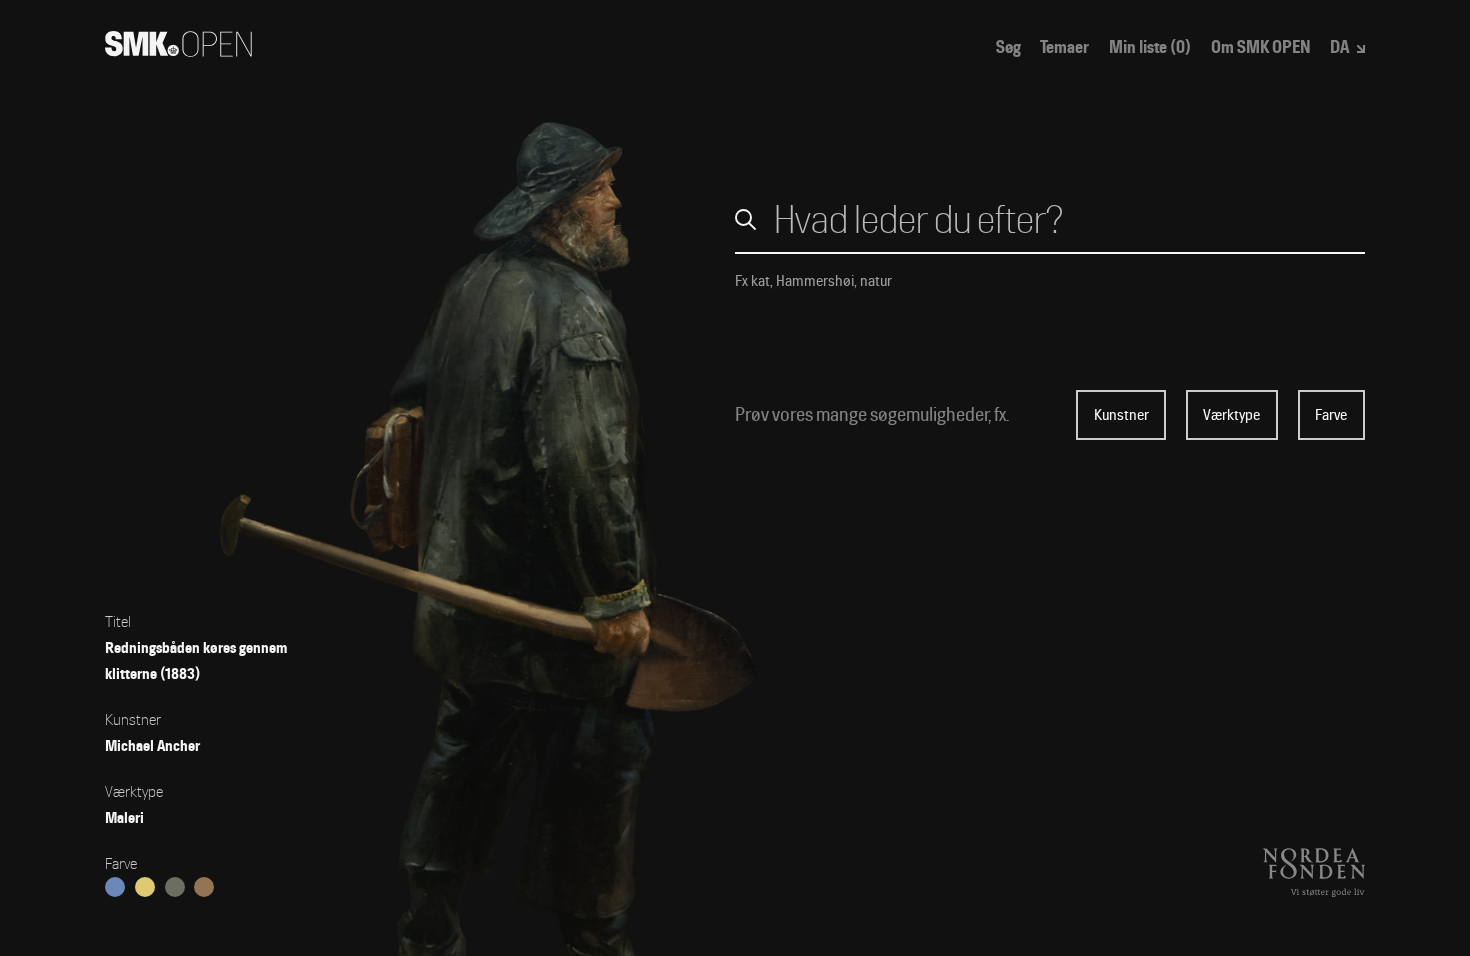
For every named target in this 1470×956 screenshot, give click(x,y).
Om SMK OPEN (1261, 47)
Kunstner (1121, 415)
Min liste (1150, 47)
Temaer (1064, 47)
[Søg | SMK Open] (178, 51)
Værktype (1231, 415)
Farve (1331, 415)
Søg (1008, 47)
